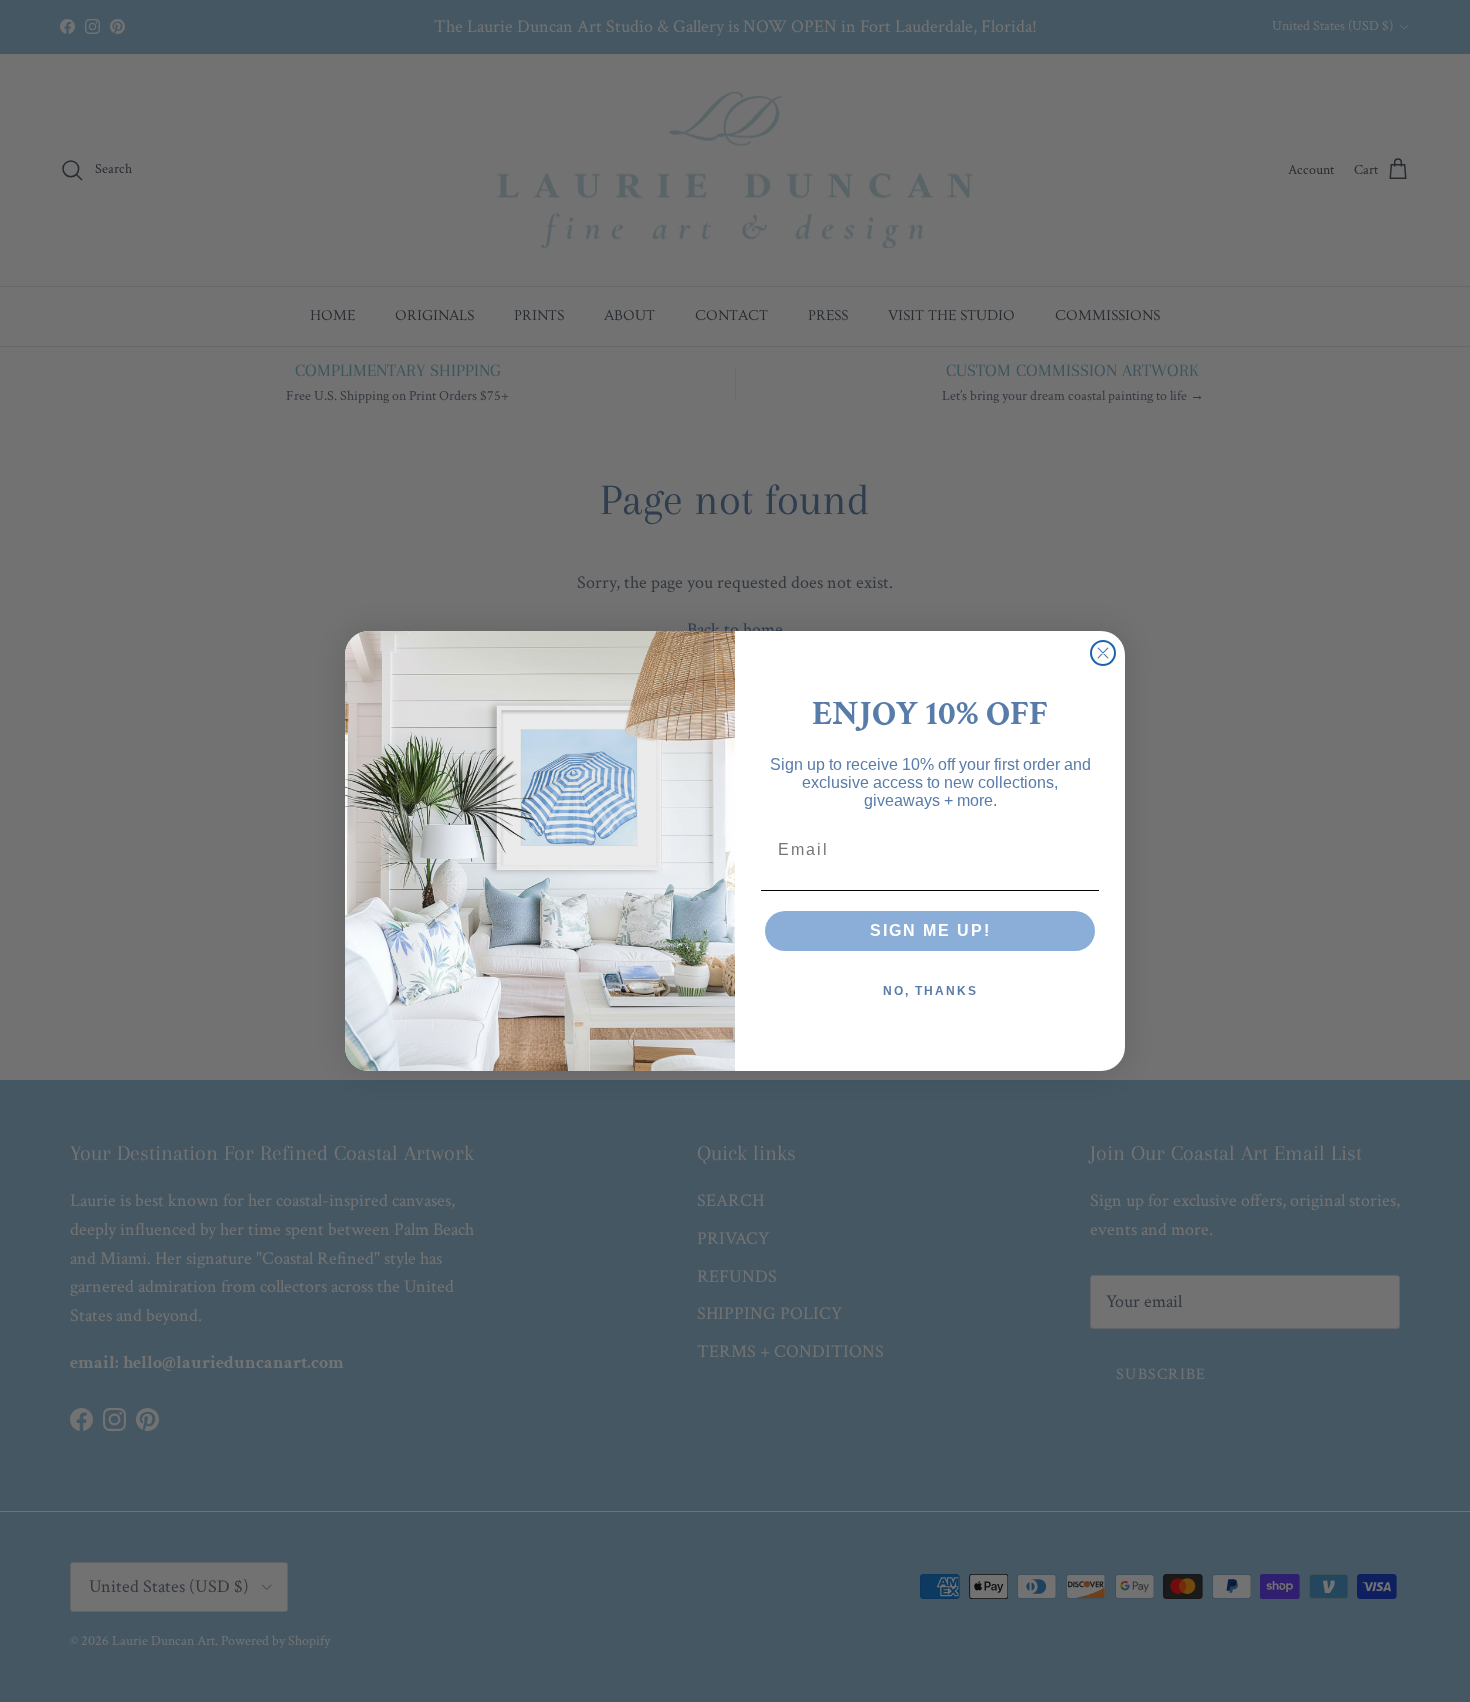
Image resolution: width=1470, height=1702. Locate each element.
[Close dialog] (1103, 653)
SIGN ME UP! (930, 930)
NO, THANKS (930, 991)
